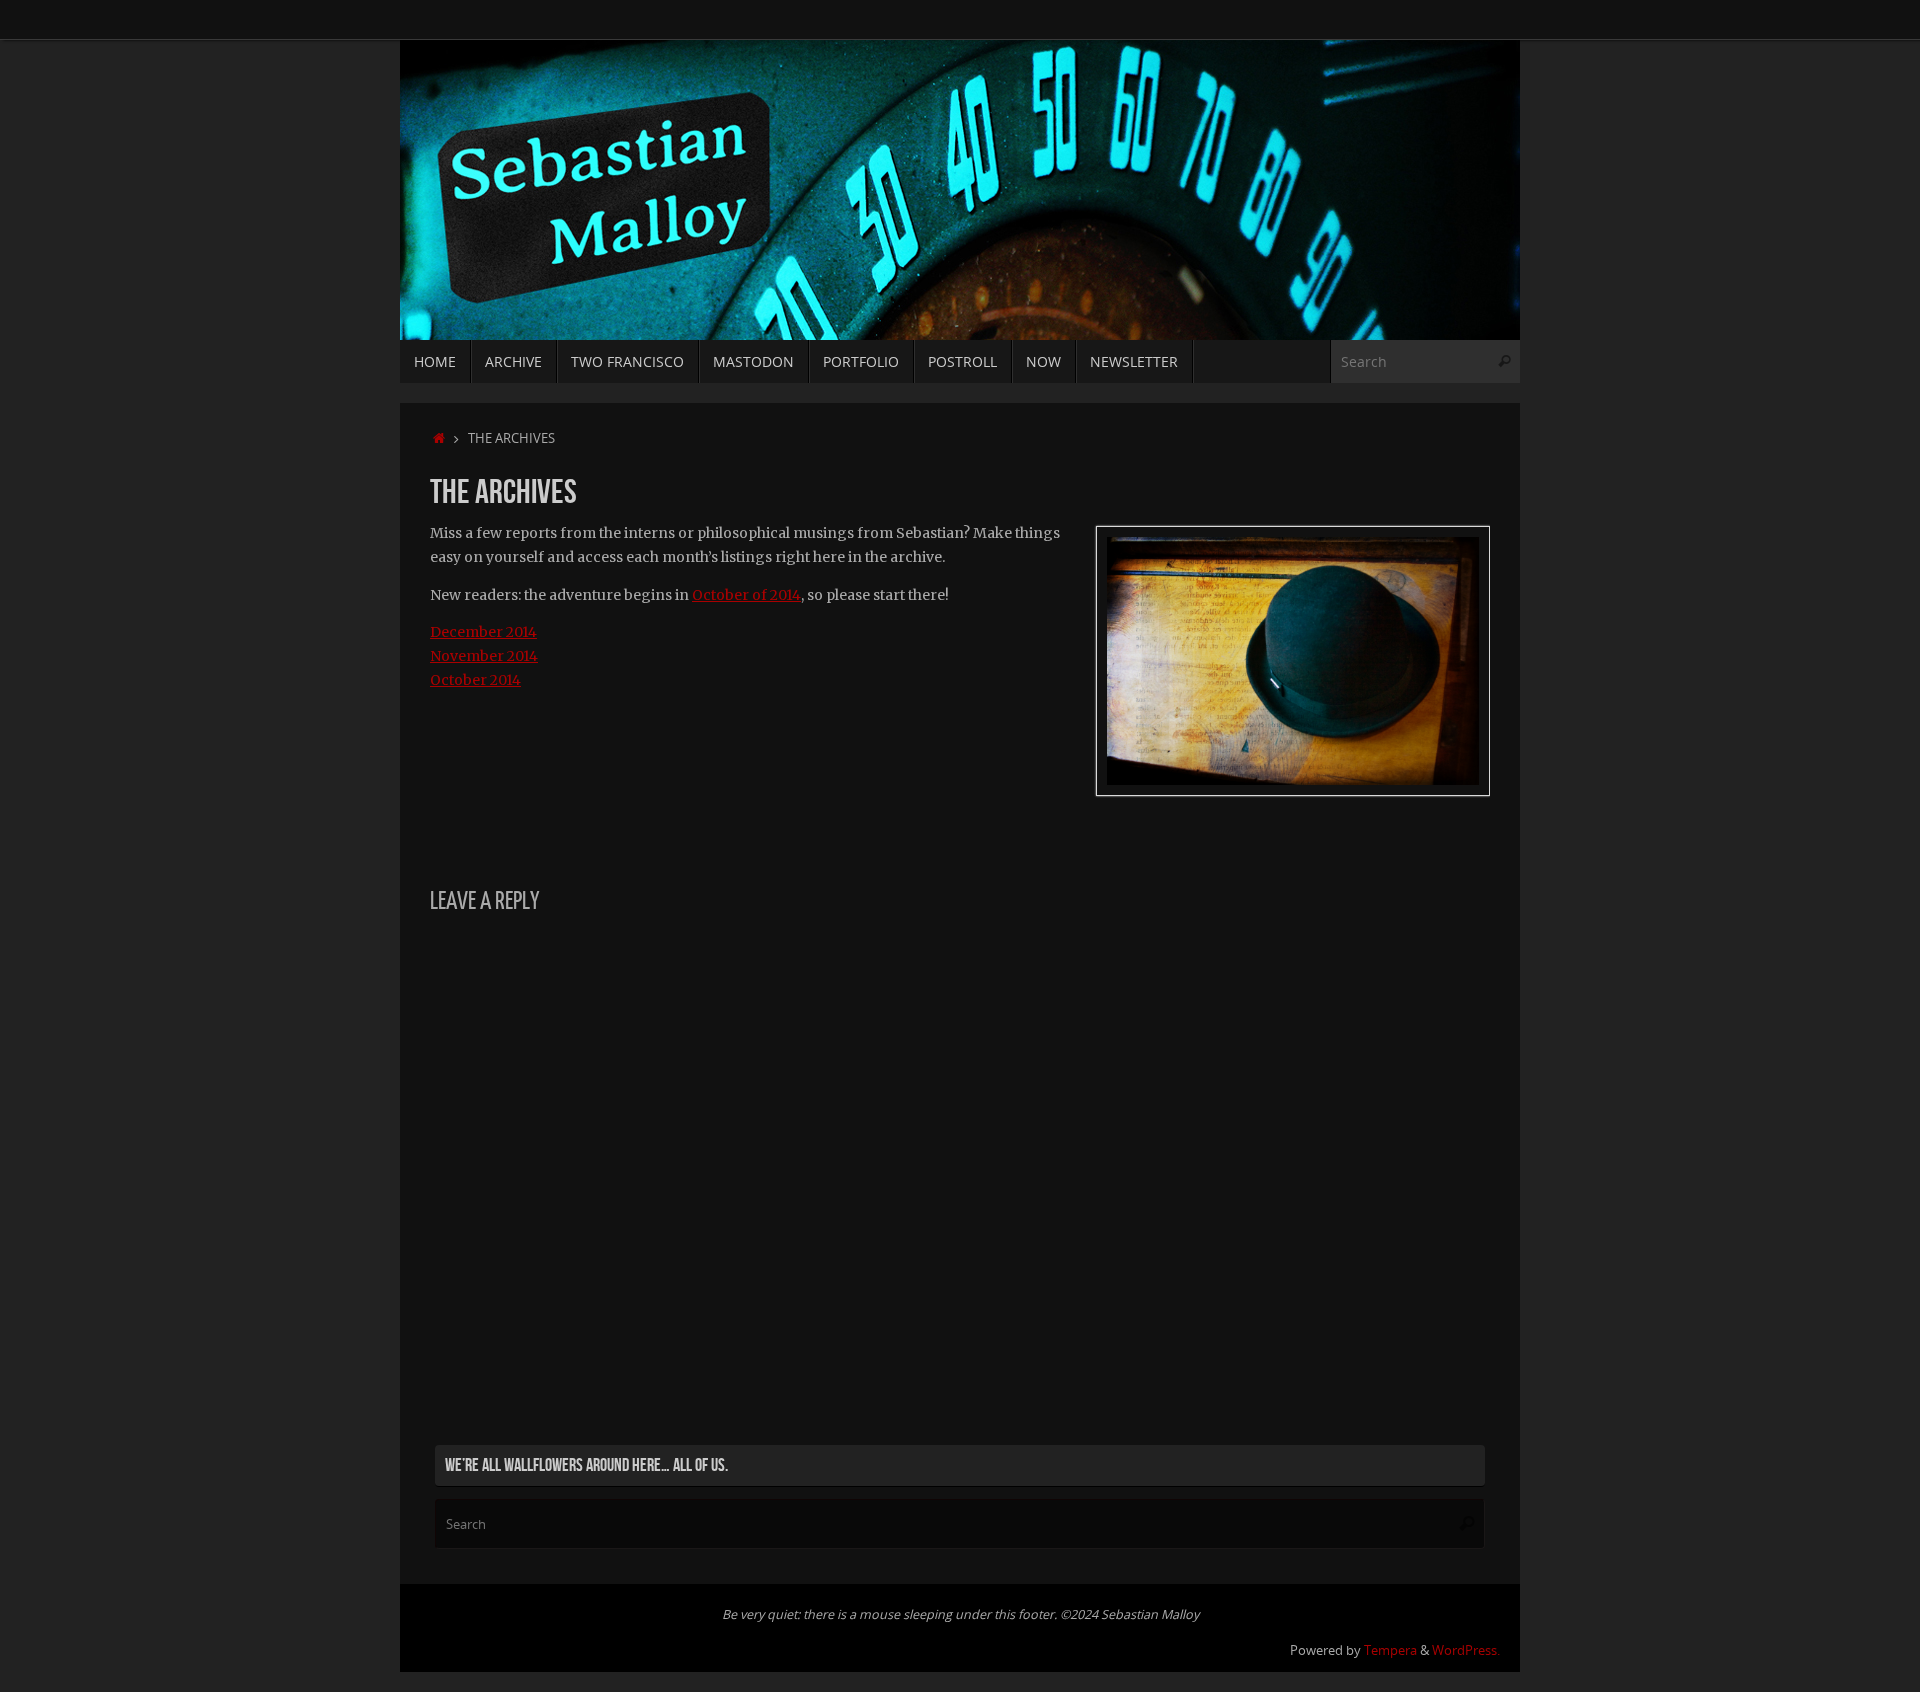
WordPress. (1466, 1650)
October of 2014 (746, 595)
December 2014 (483, 632)
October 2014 (475, 680)
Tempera (1390, 1650)
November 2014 (484, 656)
